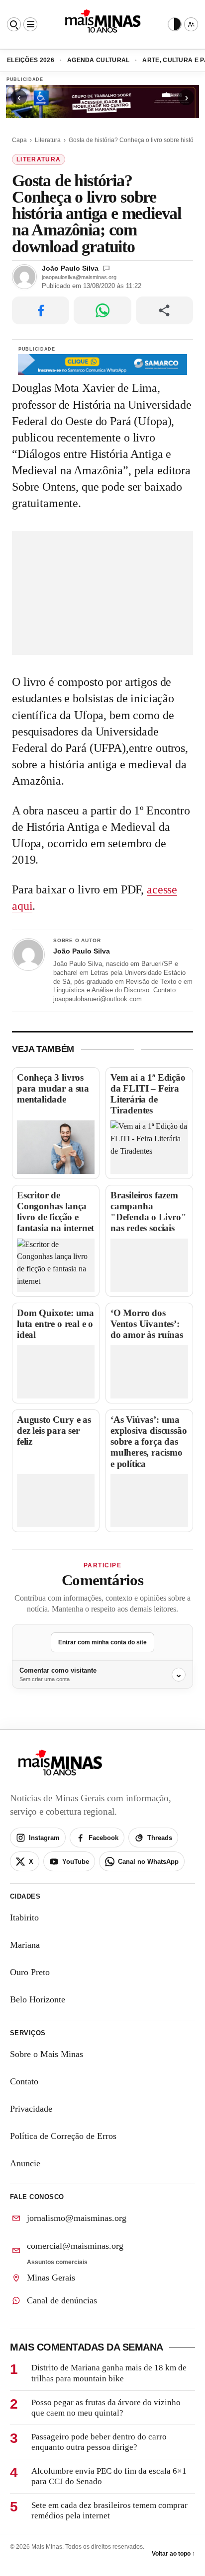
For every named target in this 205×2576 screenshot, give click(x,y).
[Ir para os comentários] (106, 268)
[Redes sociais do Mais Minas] (191, 24)
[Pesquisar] (14, 24)
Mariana (25, 1945)
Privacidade (31, 2109)
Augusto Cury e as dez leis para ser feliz (54, 1431)
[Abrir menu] (30, 24)
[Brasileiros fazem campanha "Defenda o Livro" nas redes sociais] (149, 1265)
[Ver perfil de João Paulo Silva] (28, 955)
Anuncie (25, 2163)
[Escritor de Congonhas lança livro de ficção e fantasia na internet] (56, 1265)
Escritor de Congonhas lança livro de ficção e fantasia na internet (55, 1212)
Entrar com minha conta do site (102, 1642)
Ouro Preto (30, 1972)
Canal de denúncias (62, 2300)
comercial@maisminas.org (75, 2246)
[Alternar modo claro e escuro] (175, 24)
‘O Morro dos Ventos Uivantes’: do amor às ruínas (147, 1324)
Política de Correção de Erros (63, 2136)
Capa (19, 140)
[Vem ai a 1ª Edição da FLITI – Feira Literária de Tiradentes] (149, 1147)
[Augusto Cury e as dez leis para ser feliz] (56, 1501)
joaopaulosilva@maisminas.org (79, 277)
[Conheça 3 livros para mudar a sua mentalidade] (56, 1147)
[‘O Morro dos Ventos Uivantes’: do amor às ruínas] (149, 1371)
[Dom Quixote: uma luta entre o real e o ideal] (56, 1371)
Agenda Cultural (99, 60)
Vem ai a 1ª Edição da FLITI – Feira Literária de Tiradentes (148, 1094)
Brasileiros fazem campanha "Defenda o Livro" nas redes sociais (149, 1212)
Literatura (48, 140)
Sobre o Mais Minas (47, 2054)
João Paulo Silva (70, 268)
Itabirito (24, 1917)
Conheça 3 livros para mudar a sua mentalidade (53, 1088)
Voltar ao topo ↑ (173, 2554)
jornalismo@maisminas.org (77, 2218)
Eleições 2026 (31, 60)
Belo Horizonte (38, 1999)
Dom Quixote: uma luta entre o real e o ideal (55, 1324)
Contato (24, 2081)
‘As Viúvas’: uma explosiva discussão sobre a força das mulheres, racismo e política (149, 1442)
